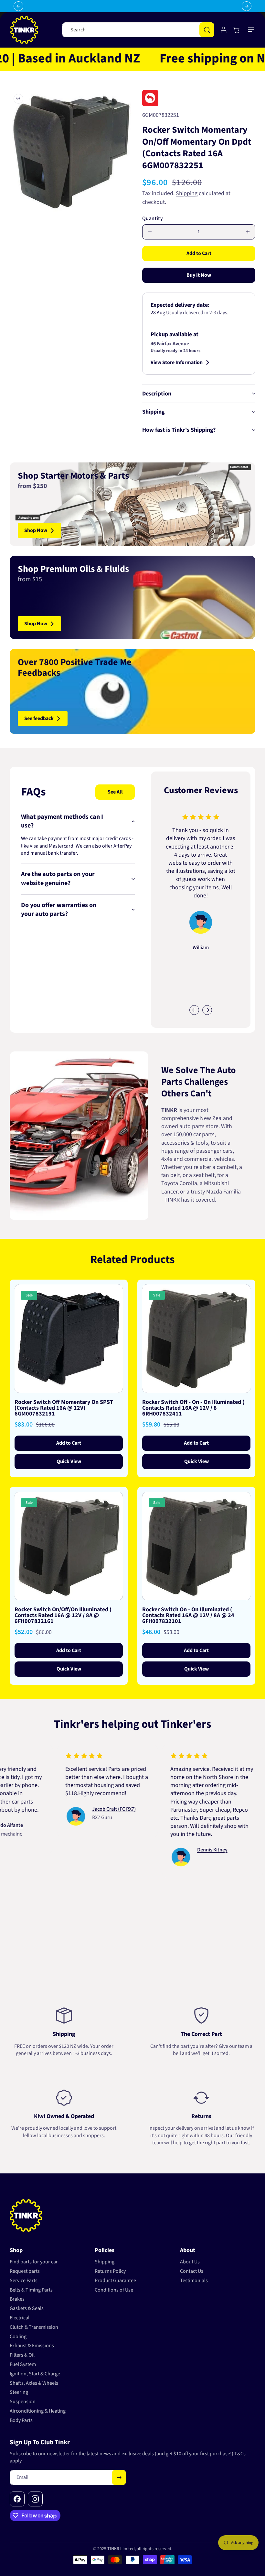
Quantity (153, 218)
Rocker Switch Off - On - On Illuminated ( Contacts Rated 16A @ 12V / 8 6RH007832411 (193, 1408)
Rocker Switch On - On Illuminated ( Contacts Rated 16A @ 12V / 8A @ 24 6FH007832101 (188, 1616)
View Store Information (177, 362)
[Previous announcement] (18, 6)
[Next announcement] (247, 6)
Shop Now (36, 530)
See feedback (39, 718)
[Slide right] (207, 1010)
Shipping (187, 193)
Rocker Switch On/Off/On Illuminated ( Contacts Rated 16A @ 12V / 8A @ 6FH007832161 (63, 1616)
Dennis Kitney (174, 1850)
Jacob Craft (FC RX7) (75, 1809)
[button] (251, 30)
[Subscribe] (119, 2477)
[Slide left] (194, 1010)
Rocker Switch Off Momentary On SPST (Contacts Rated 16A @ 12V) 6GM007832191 (64, 1408)
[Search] (207, 30)
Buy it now (199, 275)
